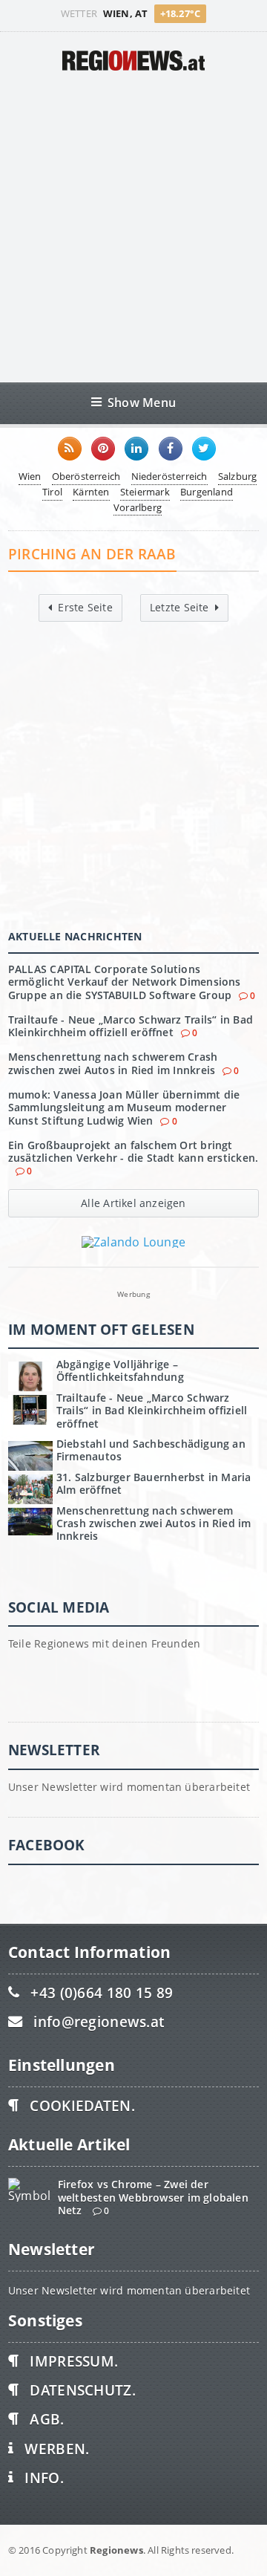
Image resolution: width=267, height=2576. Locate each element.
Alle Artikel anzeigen (133, 1203)
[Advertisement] (133, 227)
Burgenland (207, 492)
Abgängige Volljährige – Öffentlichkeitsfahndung (120, 1370)
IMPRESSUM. (74, 2361)
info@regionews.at (99, 2022)
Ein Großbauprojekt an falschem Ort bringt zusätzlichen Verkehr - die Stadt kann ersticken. (133, 1151)
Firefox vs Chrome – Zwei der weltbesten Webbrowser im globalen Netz (153, 2197)
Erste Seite (85, 607)
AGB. (47, 2419)
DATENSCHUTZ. (82, 2390)
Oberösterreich (86, 476)
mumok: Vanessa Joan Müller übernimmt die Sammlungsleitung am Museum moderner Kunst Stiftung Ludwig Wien (124, 1108)
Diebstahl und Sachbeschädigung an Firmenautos (151, 1450)
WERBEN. (57, 2449)
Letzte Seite (179, 607)
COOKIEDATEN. (82, 2105)
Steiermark (145, 492)
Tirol (52, 492)
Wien (30, 476)
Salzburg (238, 476)
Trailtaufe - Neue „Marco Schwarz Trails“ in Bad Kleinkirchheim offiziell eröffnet (131, 1026)
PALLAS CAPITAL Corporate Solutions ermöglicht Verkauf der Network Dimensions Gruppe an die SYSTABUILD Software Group (125, 982)
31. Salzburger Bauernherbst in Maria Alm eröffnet (154, 1483)
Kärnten (91, 492)
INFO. (44, 2478)
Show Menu (142, 402)
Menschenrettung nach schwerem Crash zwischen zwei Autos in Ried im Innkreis (113, 1063)
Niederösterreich (169, 476)
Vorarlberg (138, 507)
